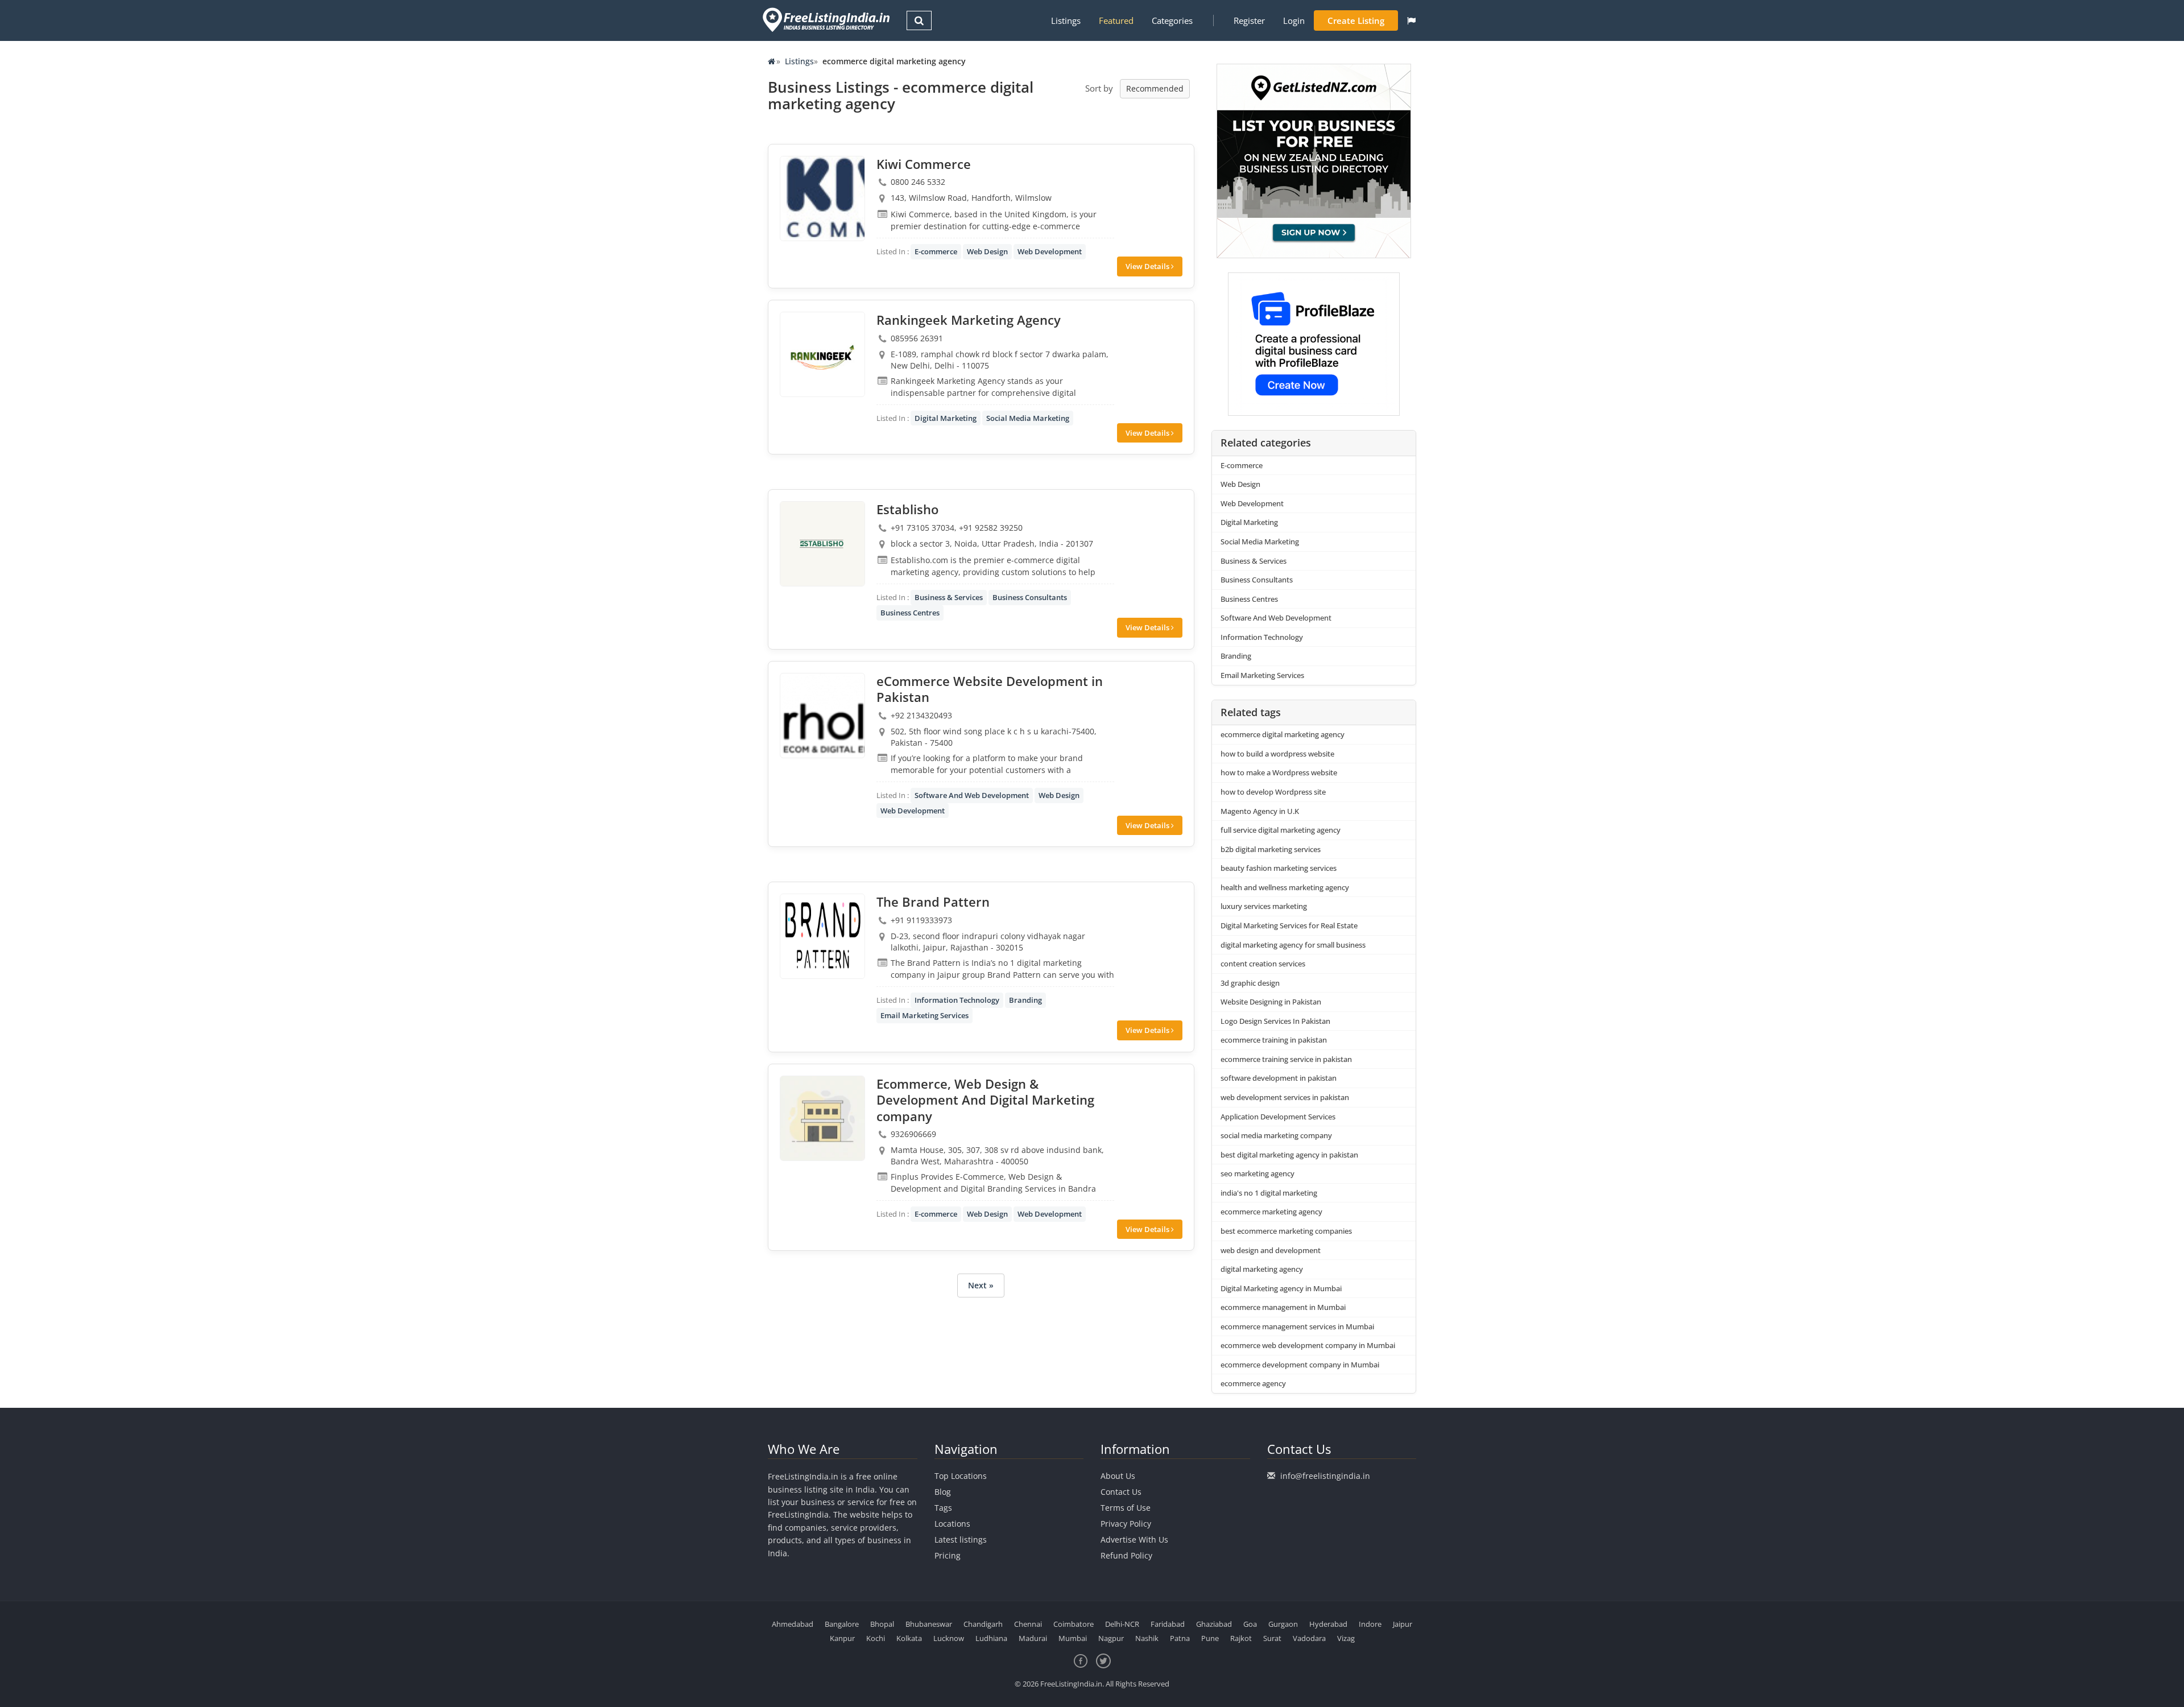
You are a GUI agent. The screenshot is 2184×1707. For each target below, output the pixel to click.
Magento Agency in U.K (1260, 811)
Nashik (1147, 1638)
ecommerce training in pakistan (1274, 1040)
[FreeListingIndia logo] (827, 20)
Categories (1172, 20)
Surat (1272, 1638)
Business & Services (949, 597)
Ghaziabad (1214, 1624)
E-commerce (936, 251)
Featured (1116, 20)
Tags (943, 1508)
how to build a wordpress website (1277, 754)
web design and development (1271, 1250)
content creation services (1263, 964)
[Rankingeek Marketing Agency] (822, 354)
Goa (1250, 1624)
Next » (981, 1285)
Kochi (876, 1638)
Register (1249, 20)
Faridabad (1168, 1624)
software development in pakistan (1279, 1078)
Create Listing (1356, 20)
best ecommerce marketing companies (1286, 1231)
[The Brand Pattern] (822, 936)
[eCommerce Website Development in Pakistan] (822, 716)
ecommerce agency (1253, 1383)
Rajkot (1241, 1638)
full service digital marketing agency (1281, 830)
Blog (943, 1492)
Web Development (1050, 251)
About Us (1118, 1476)
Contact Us (1121, 1492)
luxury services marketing (1264, 906)
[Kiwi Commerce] (822, 199)
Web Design (987, 251)
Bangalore (842, 1624)
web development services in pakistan (1285, 1097)
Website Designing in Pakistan (1271, 1002)
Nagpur (1111, 1638)
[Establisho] (822, 544)
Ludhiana (991, 1638)
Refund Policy (1126, 1555)
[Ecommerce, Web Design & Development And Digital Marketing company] (822, 1118)
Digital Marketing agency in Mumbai (1281, 1288)
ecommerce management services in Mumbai (1297, 1326)
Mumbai (1073, 1638)
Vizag (1346, 1638)
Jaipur (1403, 1624)
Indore (1370, 1624)
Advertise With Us (1134, 1539)
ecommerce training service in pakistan (1286, 1059)
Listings (1066, 20)
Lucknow (949, 1638)
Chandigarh (983, 1624)
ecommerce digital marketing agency (1283, 734)
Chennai (1028, 1624)
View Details (1148, 266)
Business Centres (910, 613)
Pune (1210, 1638)
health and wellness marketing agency (1285, 887)
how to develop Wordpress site (1273, 792)
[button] (1411, 20)
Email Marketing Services (925, 1015)
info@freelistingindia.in (1325, 1476)
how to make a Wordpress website (1279, 772)
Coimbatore (1074, 1624)
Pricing (948, 1555)
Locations (952, 1524)
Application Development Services (1278, 1117)
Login (1294, 20)
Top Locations (961, 1476)
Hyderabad (1328, 1624)
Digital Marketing (946, 418)
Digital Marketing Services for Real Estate (1289, 925)
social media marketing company (1276, 1135)
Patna (1180, 1638)
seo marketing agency (1258, 1173)
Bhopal (882, 1624)
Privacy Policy (1126, 1524)
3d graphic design (1250, 983)
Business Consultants (1030, 597)
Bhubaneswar (929, 1624)
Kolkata (909, 1638)
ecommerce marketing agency (1271, 1212)
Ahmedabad (793, 1624)
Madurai (1033, 1638)
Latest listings (961, 1539)
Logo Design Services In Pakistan (1275, 1021)
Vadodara (1309, 1638)
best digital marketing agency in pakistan (1289, 1155)
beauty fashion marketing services (1279, 868)
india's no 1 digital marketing (1269, 1193)
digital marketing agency (1262, 1269)
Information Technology (957, 1000)
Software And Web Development (972, 795)
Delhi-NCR (1122, 1624)
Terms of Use (1126, 1508)
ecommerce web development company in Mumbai (1308, 1345)
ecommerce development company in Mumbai (1300, 1365)
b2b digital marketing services (1271, 849)
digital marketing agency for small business (1293, 945)
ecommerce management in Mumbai (1283, 1307)
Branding (1025, 1000)
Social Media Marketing (1028, 418)
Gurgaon (1283, 1624)
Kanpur (842, 1638)
